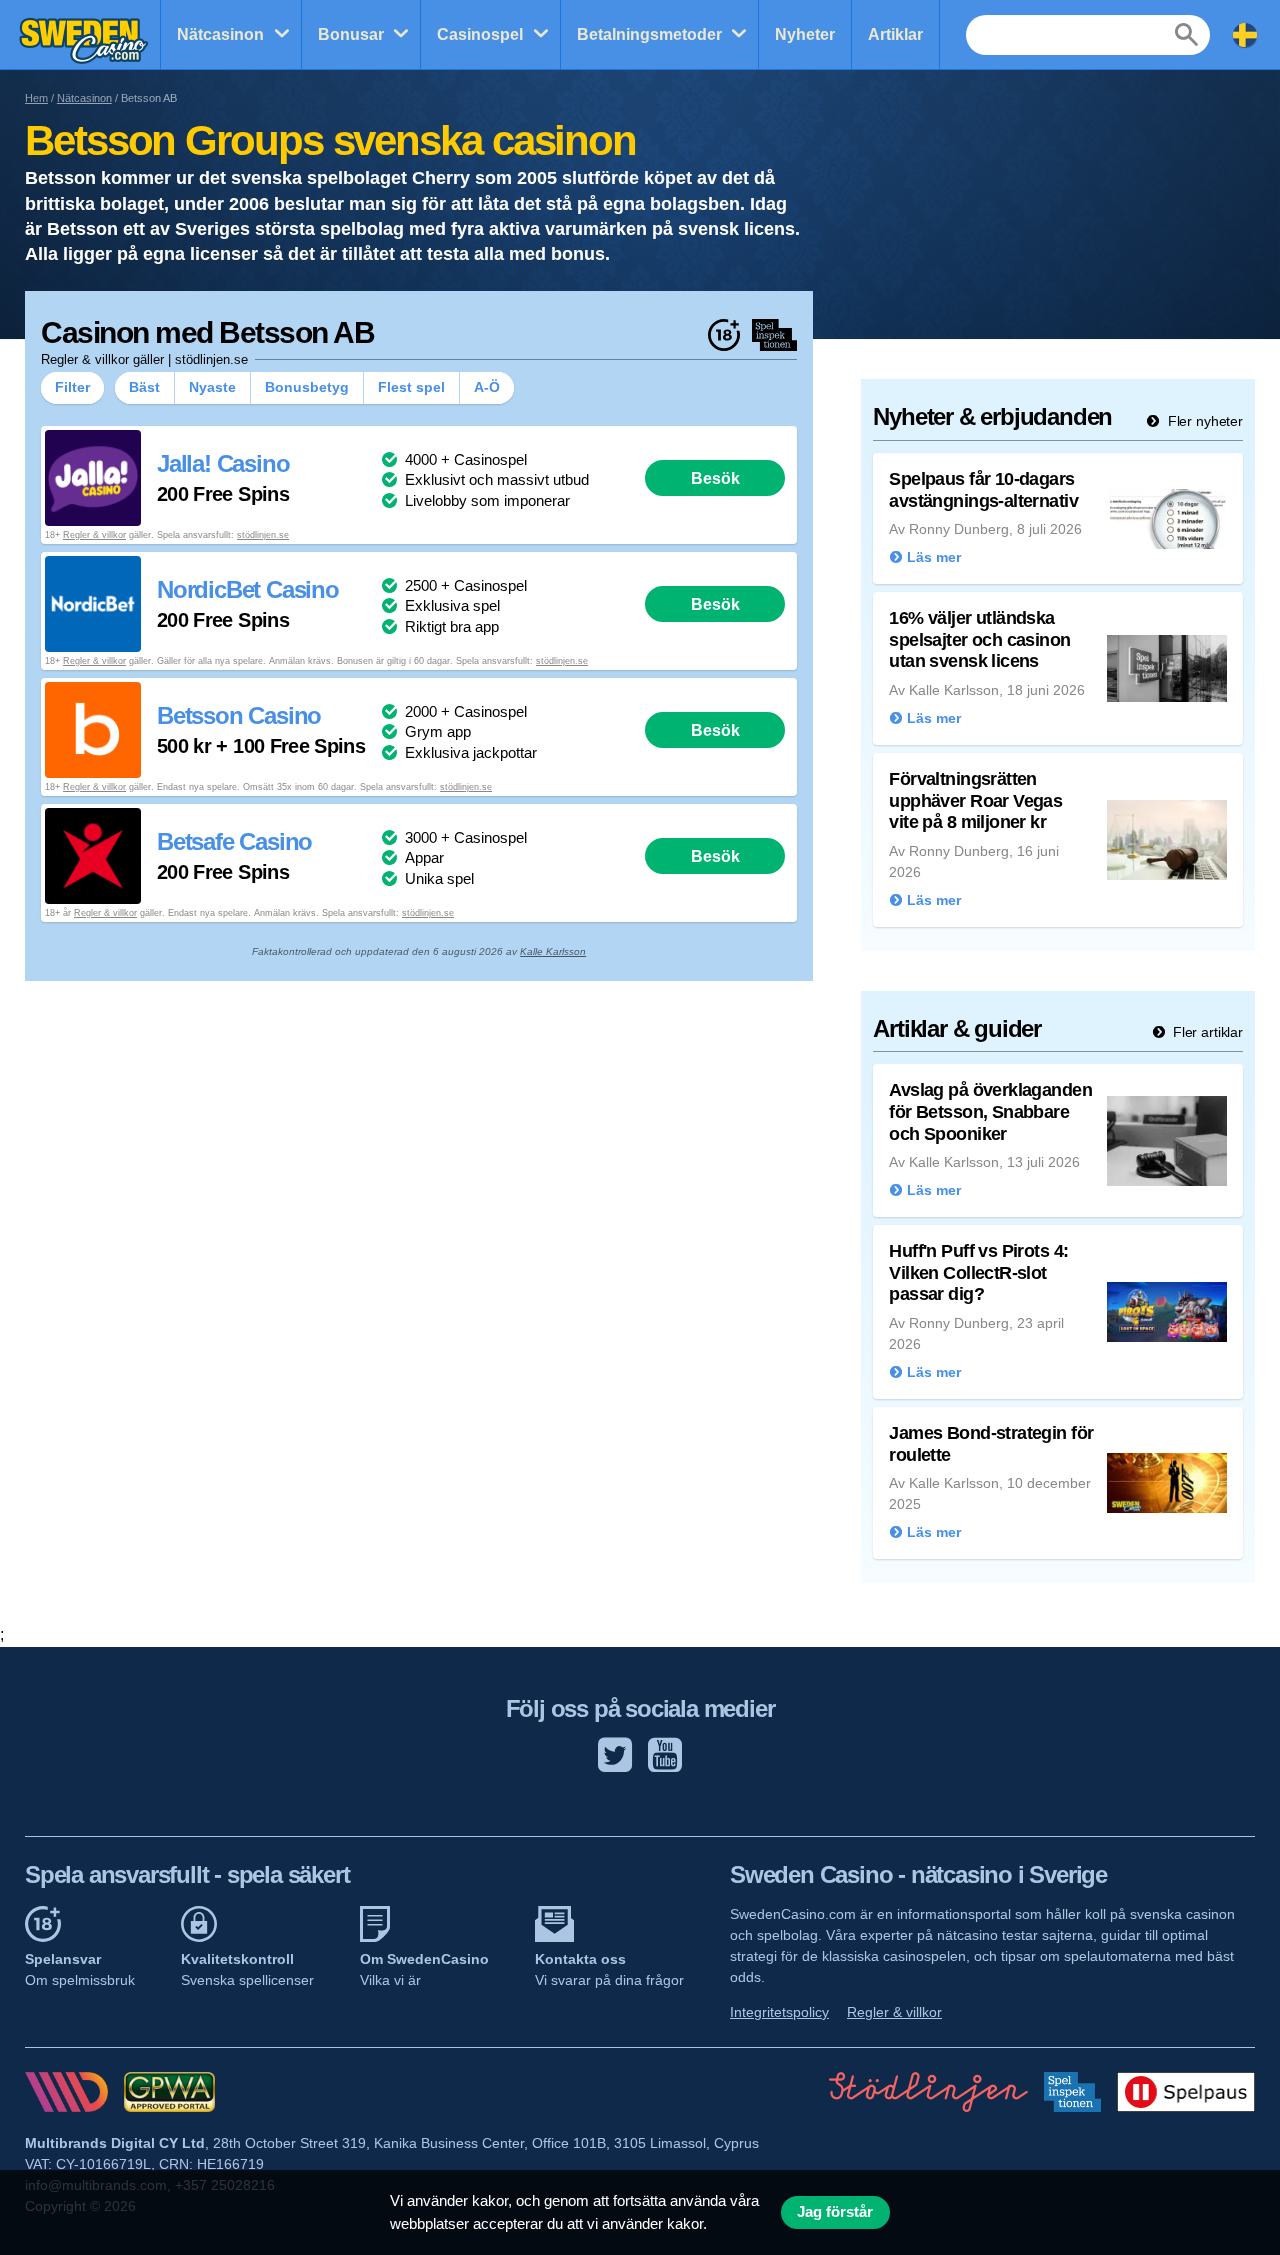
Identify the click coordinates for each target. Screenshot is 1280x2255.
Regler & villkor (94, 535)
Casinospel (480, 34)
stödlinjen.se (263, 535)
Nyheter (805, 34)
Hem (36, 98)
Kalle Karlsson (553, 951)
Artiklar (895, 34)
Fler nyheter (1203, 421)
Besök (715, 478)
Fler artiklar (1206, 1032)
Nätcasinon (220, 34)
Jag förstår (835, 2212)
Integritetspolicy (779, 2012)
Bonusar (351, 34)
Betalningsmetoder (649, 34)
